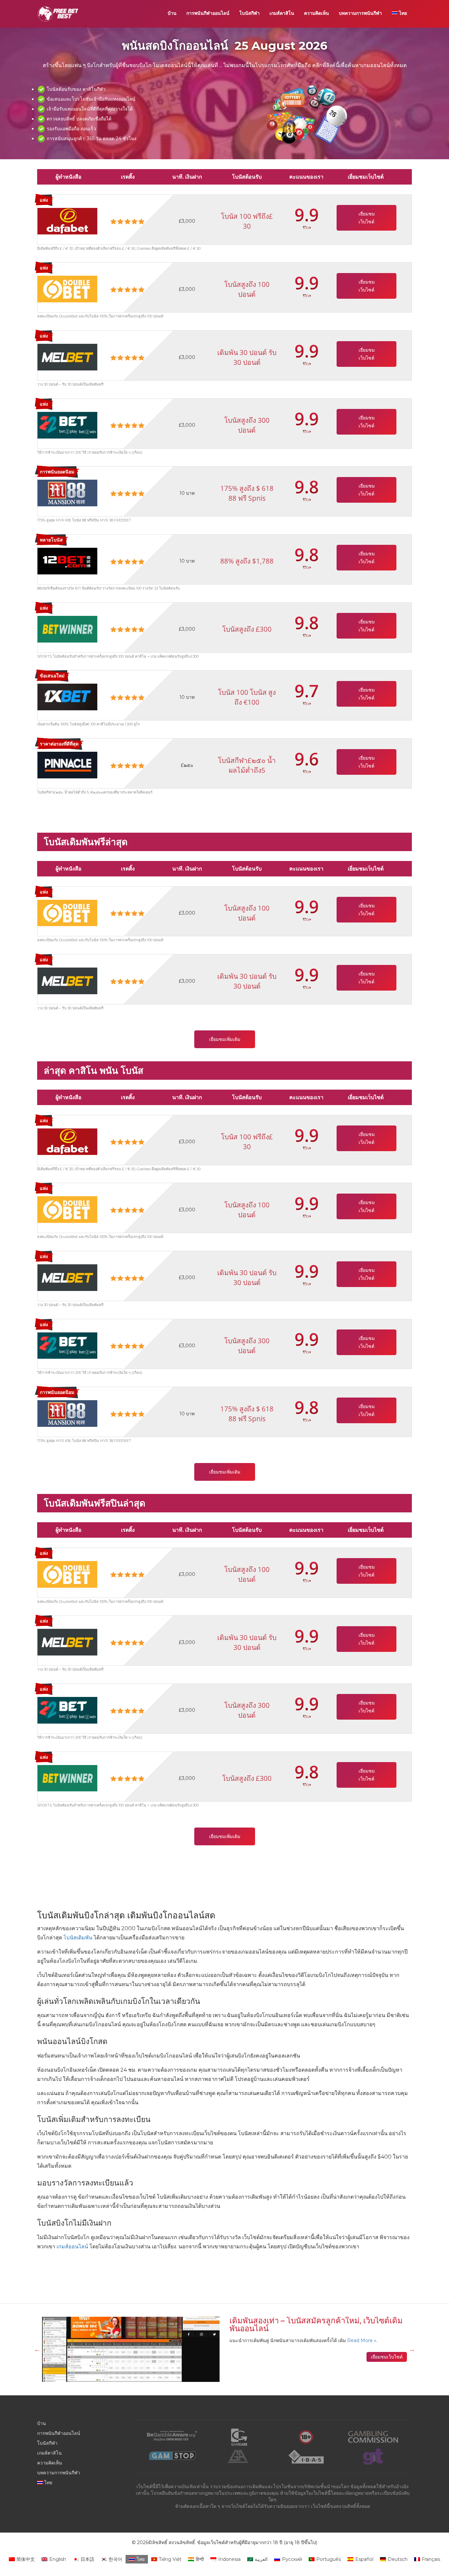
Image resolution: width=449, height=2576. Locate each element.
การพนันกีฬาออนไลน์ (208, 13)
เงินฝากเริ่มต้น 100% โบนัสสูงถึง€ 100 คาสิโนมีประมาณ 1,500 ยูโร (88, 724)
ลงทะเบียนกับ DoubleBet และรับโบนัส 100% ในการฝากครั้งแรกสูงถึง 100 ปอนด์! (100, 316)
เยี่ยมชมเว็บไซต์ (367, 218)
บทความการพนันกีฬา (360, 13)
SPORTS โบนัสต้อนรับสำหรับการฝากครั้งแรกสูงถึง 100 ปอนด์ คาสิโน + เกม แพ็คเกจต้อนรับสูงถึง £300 (118, 656)
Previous (37, 2349)
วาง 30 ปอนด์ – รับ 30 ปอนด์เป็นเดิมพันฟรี (70, 384)
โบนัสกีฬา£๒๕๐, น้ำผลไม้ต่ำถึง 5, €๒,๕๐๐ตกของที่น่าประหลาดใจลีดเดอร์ (95, 792)
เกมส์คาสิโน (282, 13)
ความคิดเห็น (317, 13)
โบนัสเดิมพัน (77, 1938)
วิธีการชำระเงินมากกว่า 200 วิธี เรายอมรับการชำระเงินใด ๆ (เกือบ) (90, 452)
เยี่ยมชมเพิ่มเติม (225, 1039)
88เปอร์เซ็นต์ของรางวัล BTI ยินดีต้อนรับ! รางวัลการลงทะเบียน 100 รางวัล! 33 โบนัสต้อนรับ (108, 588)
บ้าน (172, 13)
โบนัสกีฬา (249, 13)
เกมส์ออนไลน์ (72, 2247)
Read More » (362, 2340)
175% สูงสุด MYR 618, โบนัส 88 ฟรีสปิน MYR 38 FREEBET (84, 520)
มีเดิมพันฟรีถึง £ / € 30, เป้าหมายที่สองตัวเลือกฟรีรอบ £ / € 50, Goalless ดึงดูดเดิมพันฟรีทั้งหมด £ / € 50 (119, 248)
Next (412, 2349)
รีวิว (306, 227)
